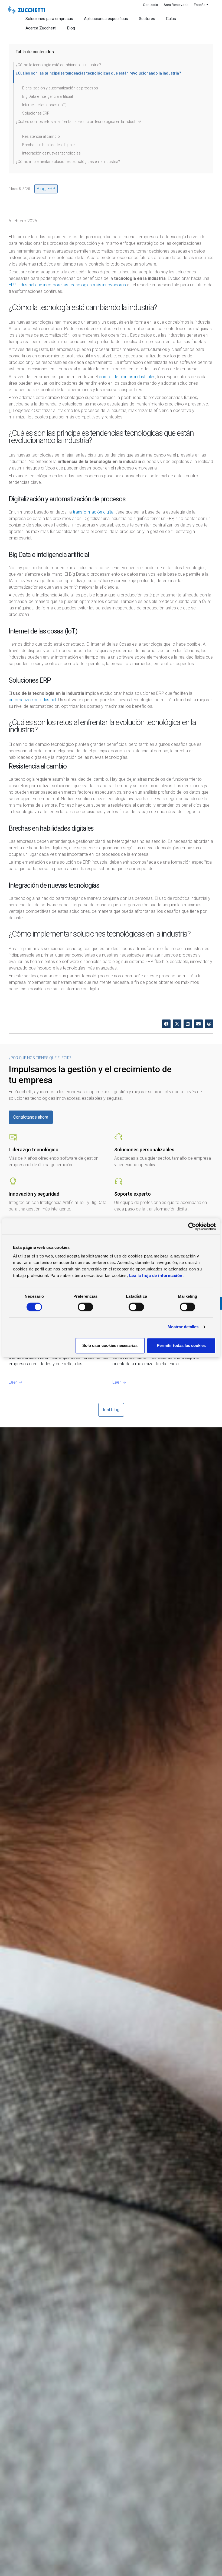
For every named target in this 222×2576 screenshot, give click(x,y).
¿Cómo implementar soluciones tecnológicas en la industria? (68, 162)
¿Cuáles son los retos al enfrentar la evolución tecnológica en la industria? (79, 122)
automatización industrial (32, 700)
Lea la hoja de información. (156, 1275)
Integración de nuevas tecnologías (51, 153)
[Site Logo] (27, 10)
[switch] (85, 1307)
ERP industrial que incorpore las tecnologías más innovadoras (67, 285)
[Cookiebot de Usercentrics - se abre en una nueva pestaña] (192, 1226)
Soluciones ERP (36, 113)
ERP (51, 189)
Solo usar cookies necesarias (110, 1345)
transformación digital (94, 512)
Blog (71, 28)
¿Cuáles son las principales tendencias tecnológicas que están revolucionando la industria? (98, 73)
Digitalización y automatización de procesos (60, 88)
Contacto (151, 5)
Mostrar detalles (183, 1327)
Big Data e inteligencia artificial (48, 96)
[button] (166, 1024)
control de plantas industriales (127, 377)
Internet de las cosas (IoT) (44, 105)
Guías (171, 19)
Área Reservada (176, 5)
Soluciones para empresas (49, 19)
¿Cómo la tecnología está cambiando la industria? (58, 65)
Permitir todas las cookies (181, 1345)
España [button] (200, 5)
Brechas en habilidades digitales (49, 145)
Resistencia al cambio (41, 136)
